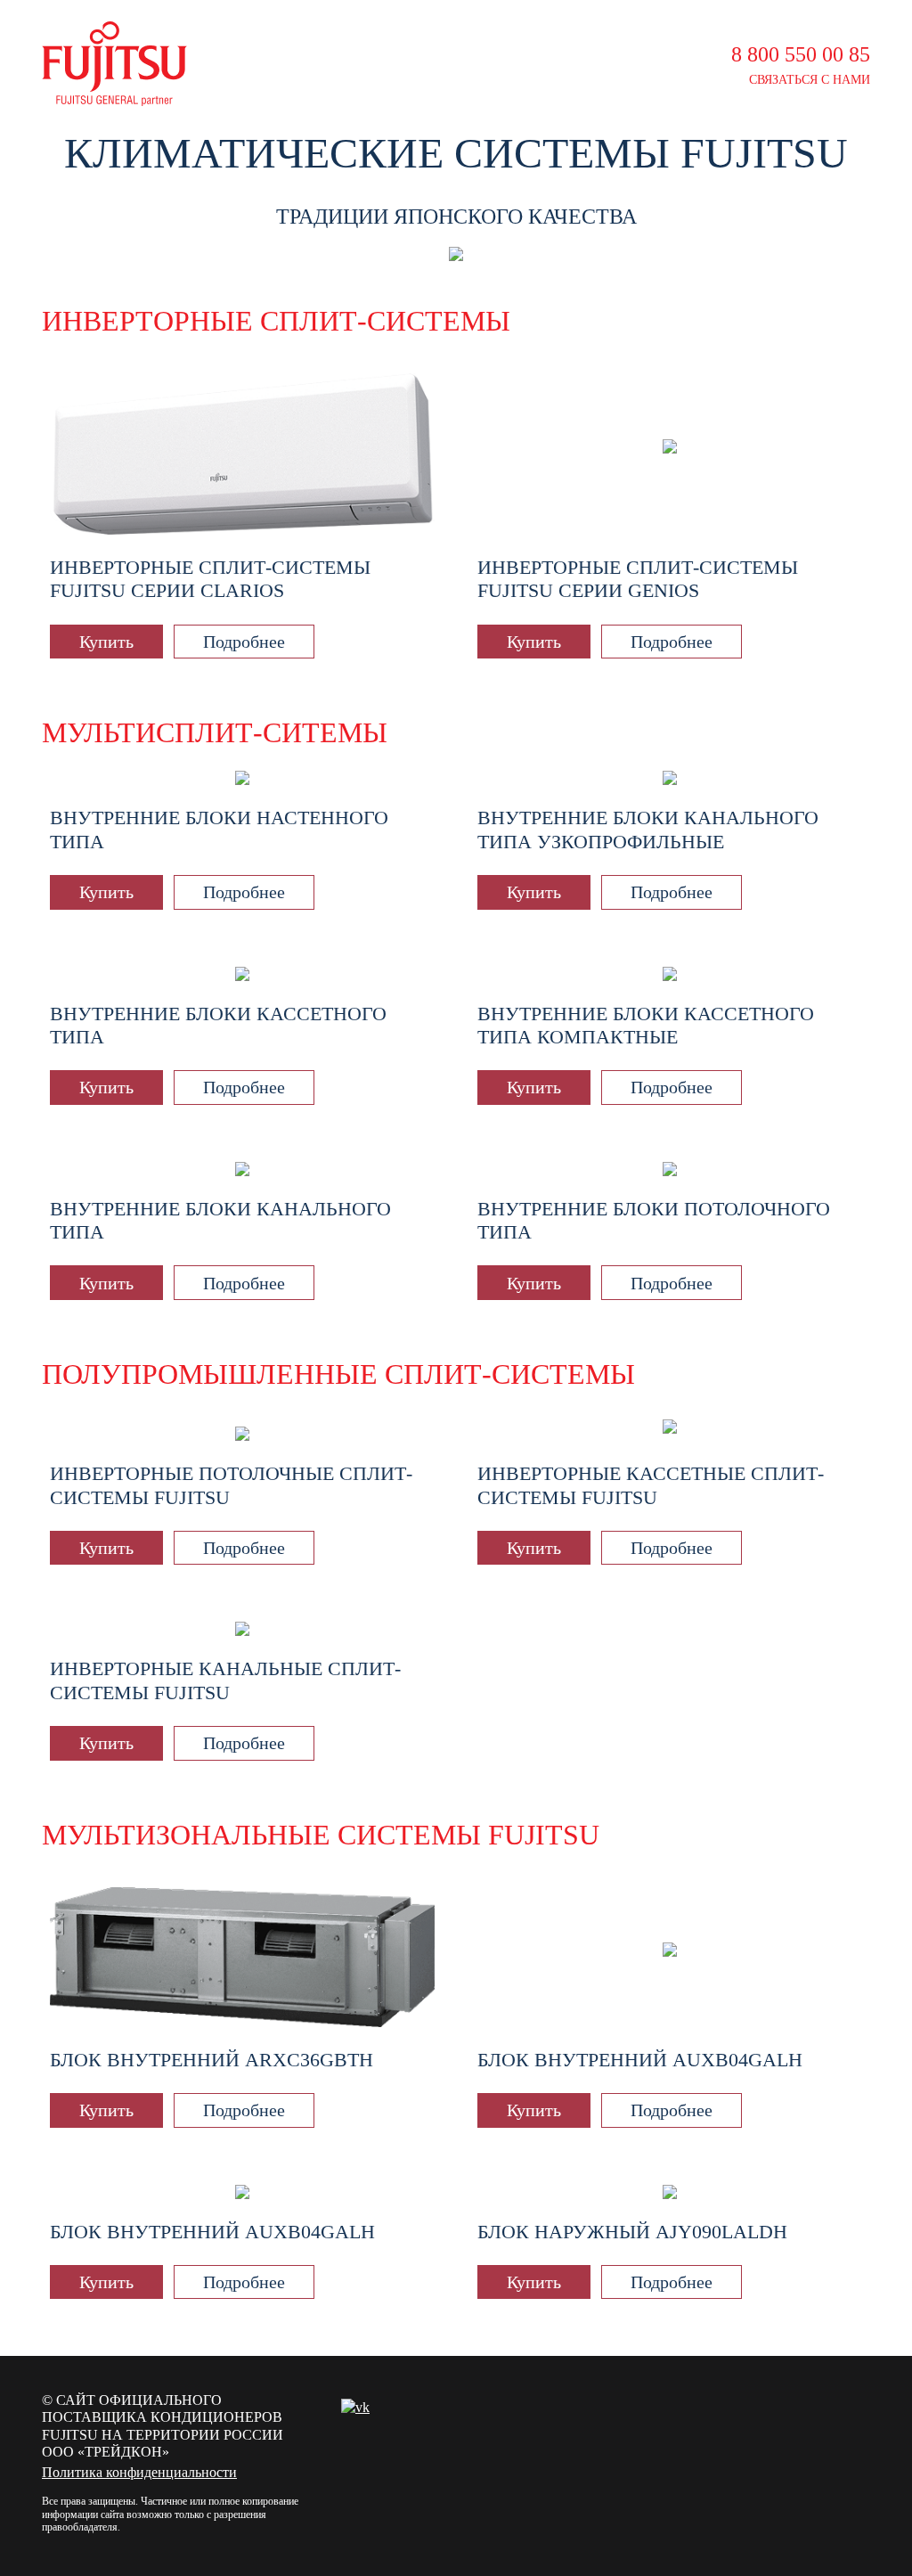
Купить (106, 642)
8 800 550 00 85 (801, 54)
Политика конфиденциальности (139, 2472)
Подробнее (244, 642)
